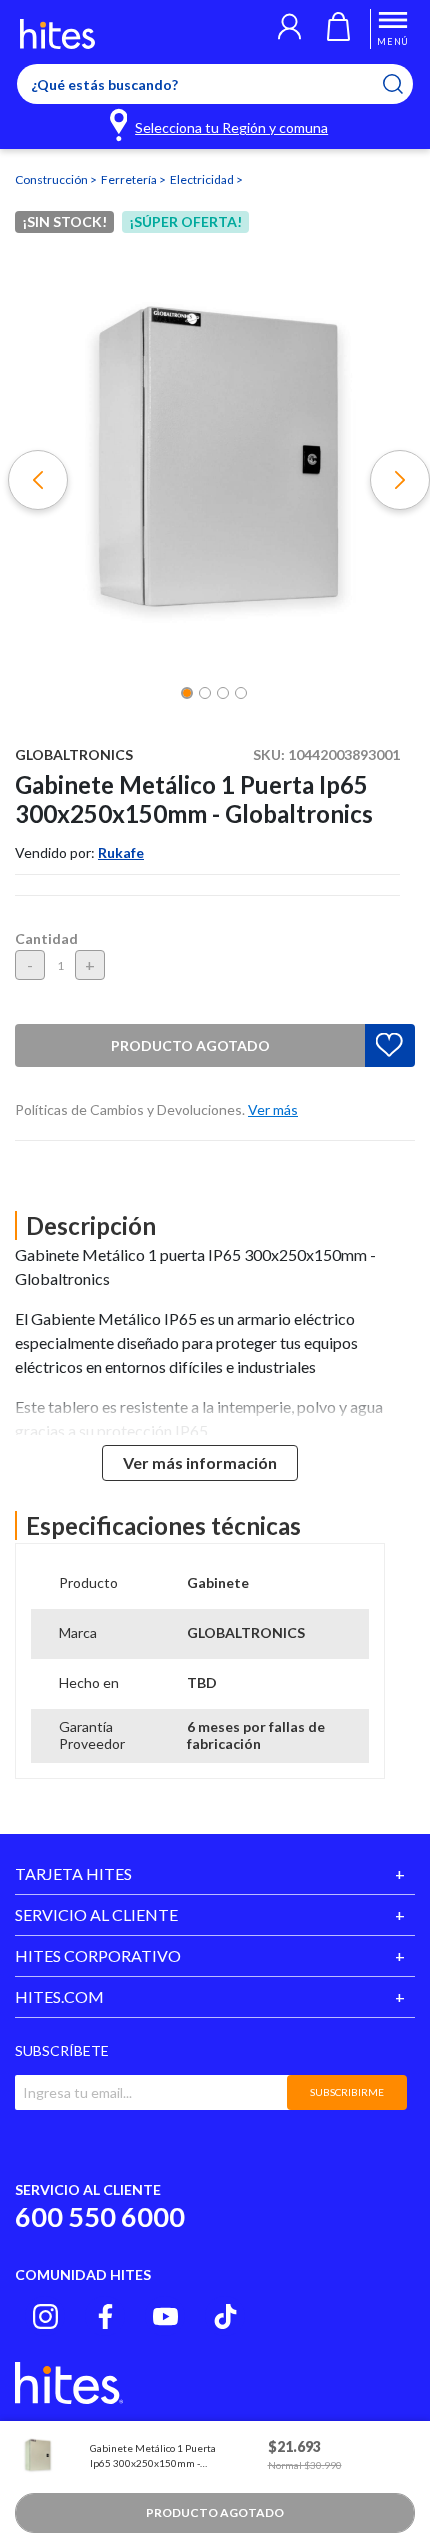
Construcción (52, 179)
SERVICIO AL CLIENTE (96, 1914)
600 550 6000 (100, 2216)
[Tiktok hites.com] (225, 2316)
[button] (289, 29)
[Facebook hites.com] (105, 2316)
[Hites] (57, 34)
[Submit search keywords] (405, 84)
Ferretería (130, 179)
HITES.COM (59, 1996)
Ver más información (200, 1462)
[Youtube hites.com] (165, 2316)
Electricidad (203, 179)
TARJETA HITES (73, 1873)
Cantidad (46, 938)
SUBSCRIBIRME (347, 2092)
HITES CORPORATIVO (98, 1955)
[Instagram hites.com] (45, 2316)
